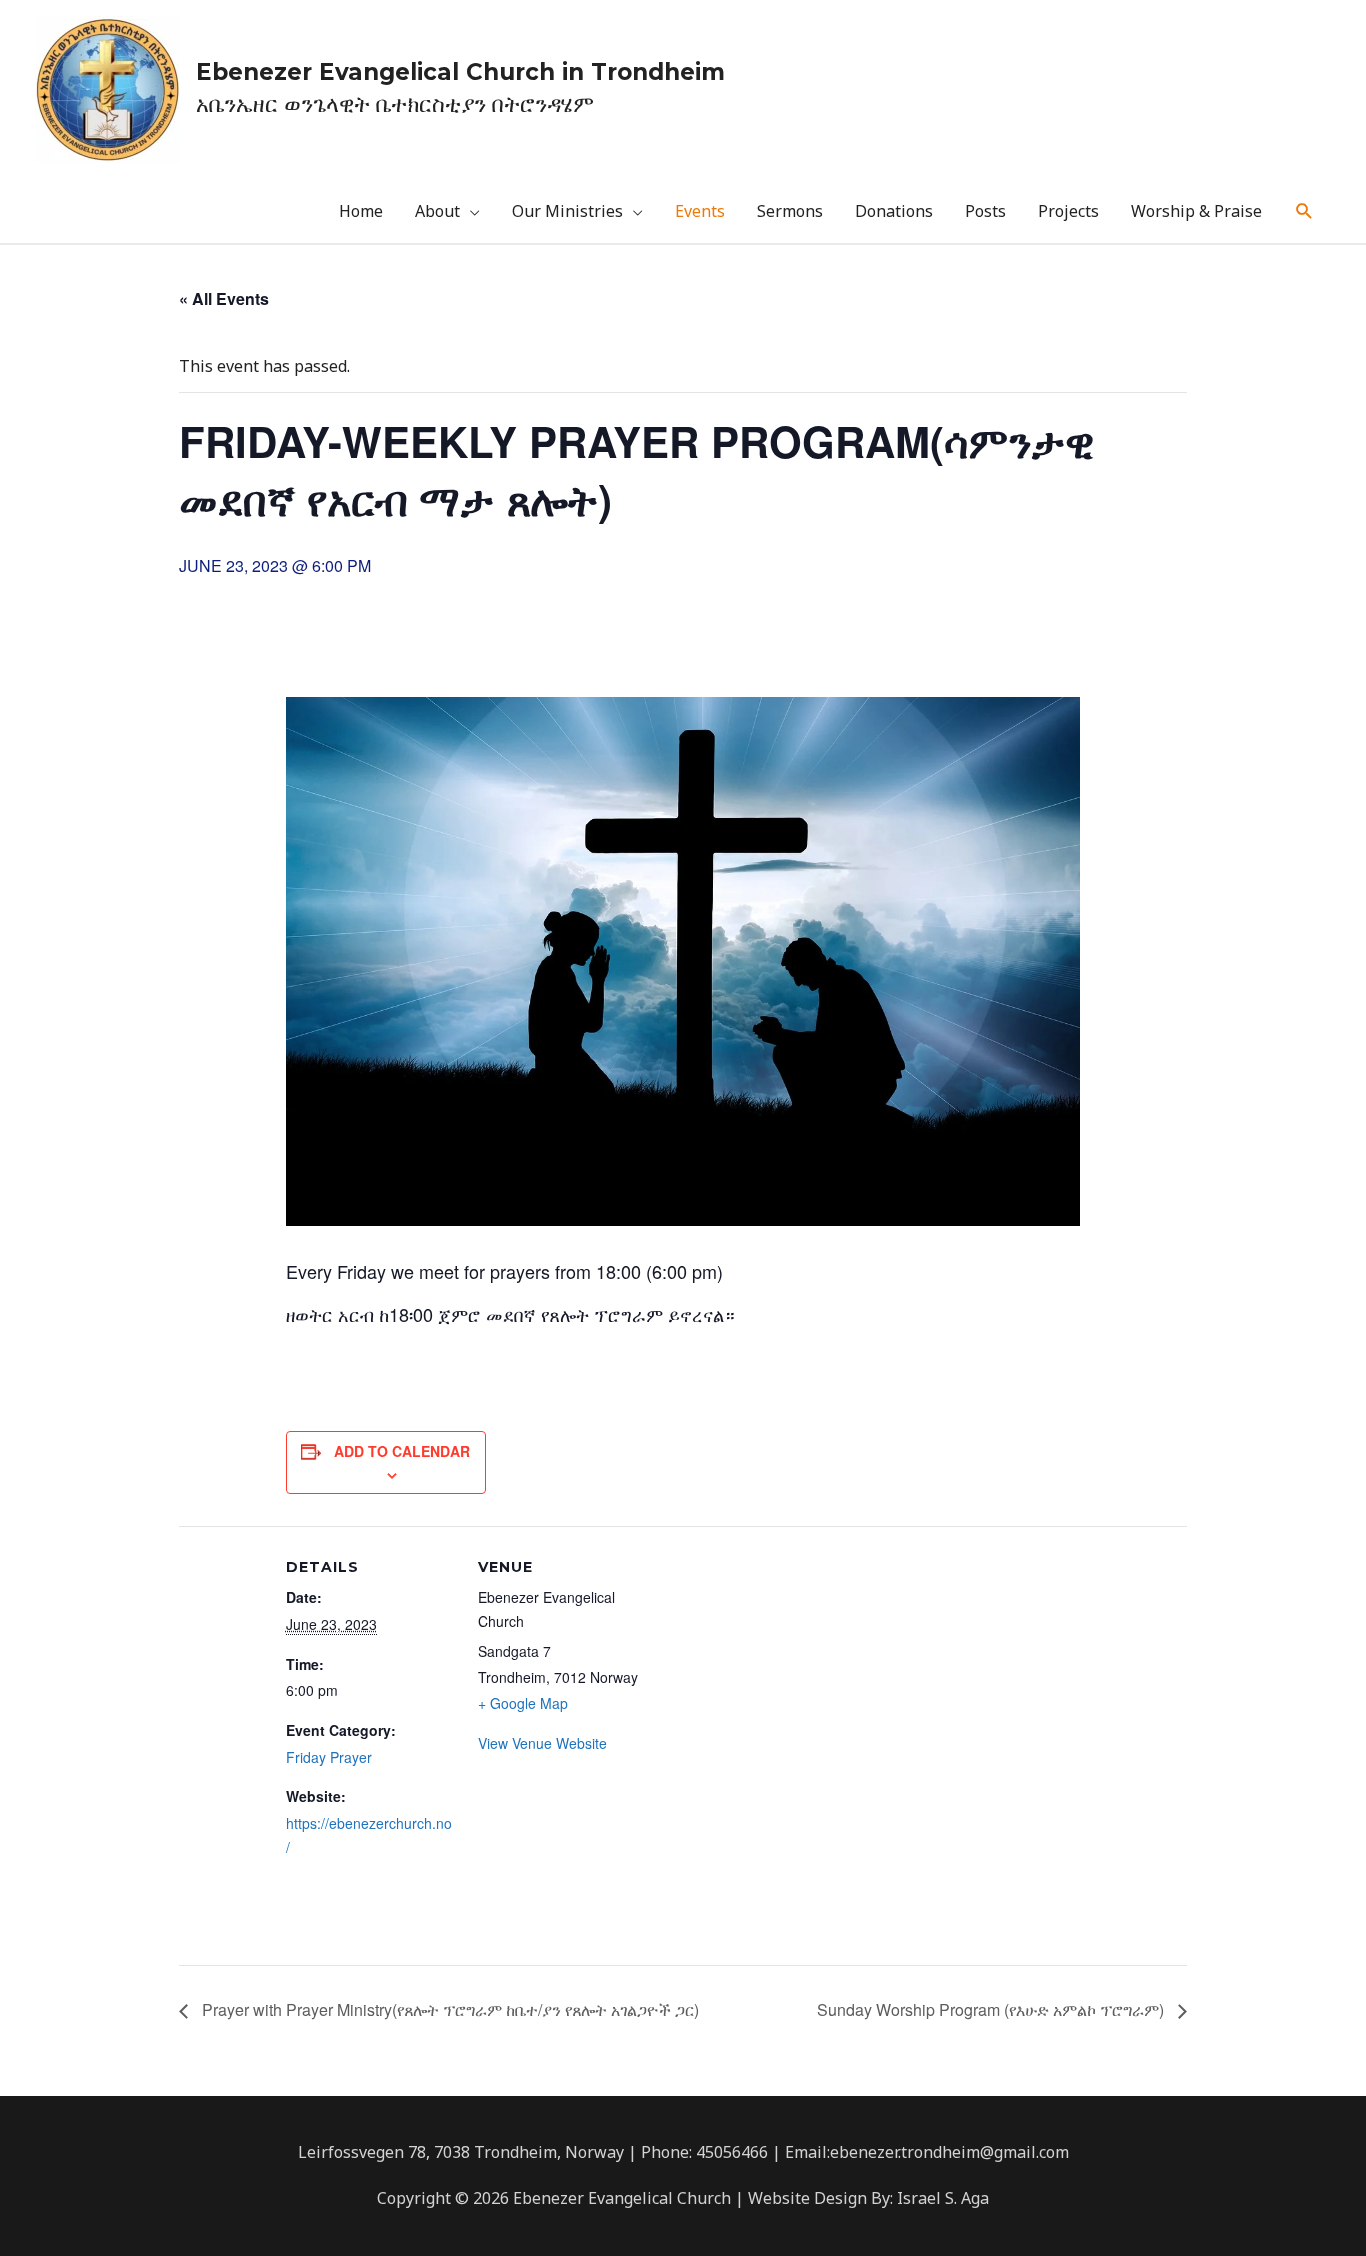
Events (700, 211)
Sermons (790, 211)
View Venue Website (542, 1743)
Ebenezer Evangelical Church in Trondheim (460, 72)
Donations (894, 211)
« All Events (224, 298)
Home (361, 211)
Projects (1068, 211)
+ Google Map (523, 1703)
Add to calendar (402, 1451)
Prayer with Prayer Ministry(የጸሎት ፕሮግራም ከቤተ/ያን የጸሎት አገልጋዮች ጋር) (448, 2009)
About (437, 211)
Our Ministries (567, 211)
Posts (985, 211)
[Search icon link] (1304, 211)
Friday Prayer (329, 1757)
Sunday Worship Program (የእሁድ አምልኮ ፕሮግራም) (992, 2009)
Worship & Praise (1196, 211)
